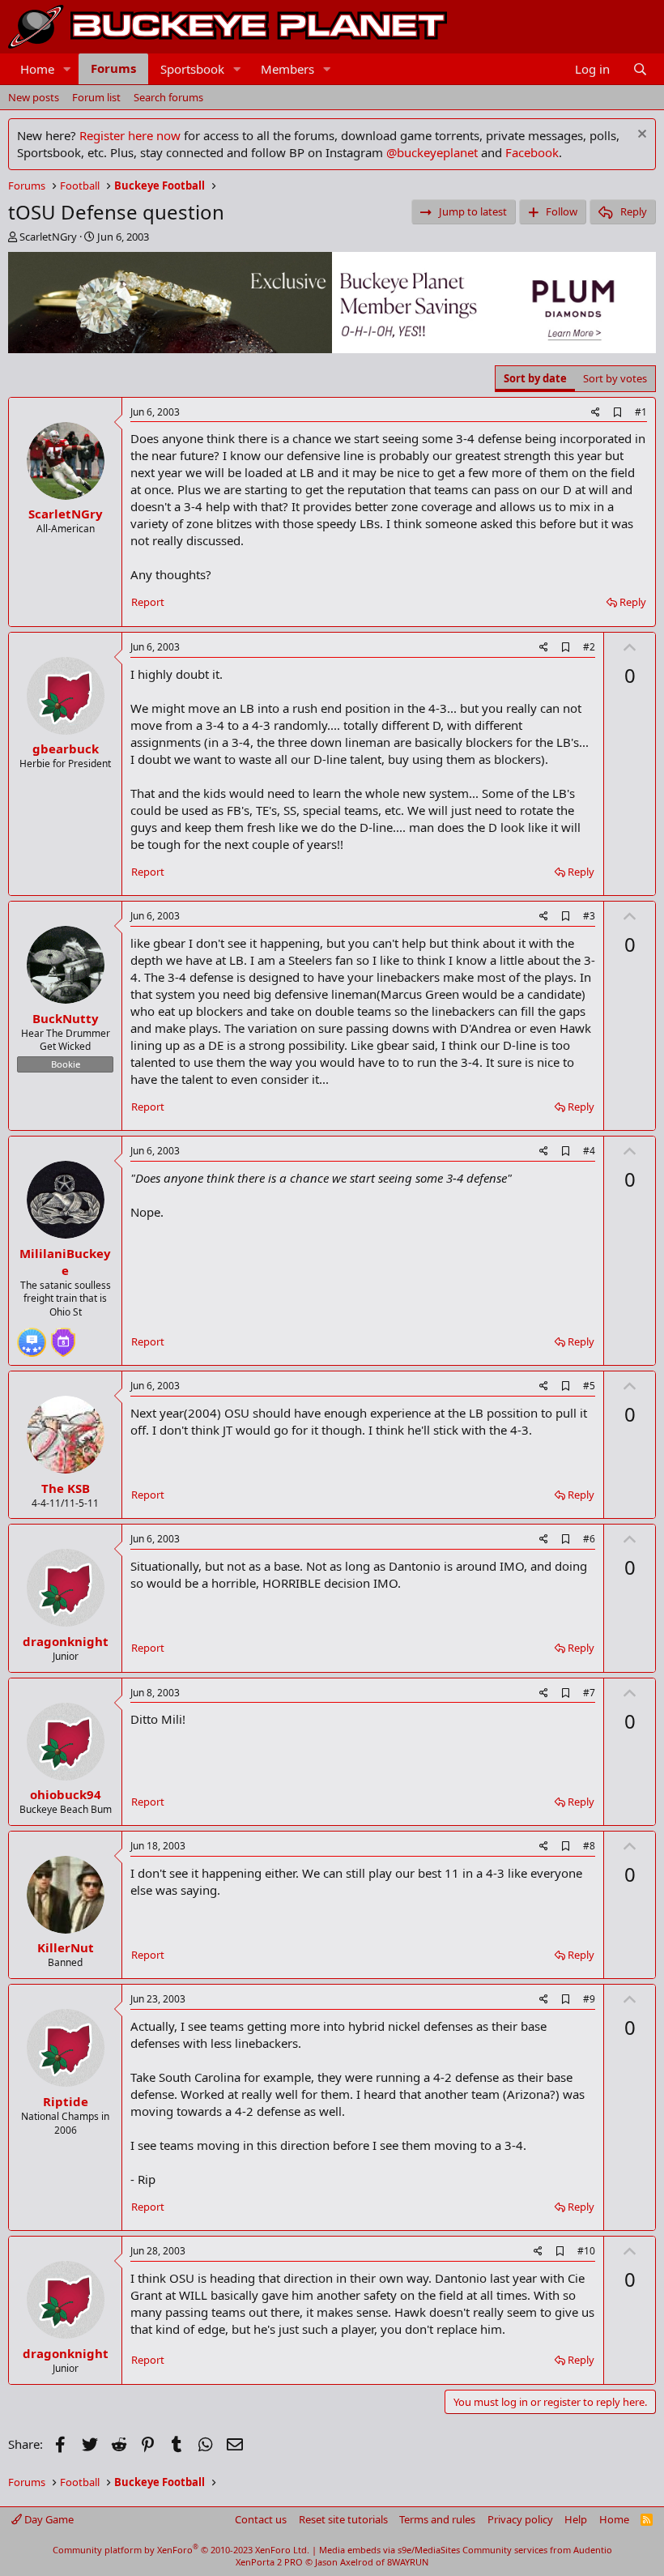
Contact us (261, 2519)
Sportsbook (192, 69)
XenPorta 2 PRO (269, 2562)
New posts (34, 97)
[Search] (640, 69)
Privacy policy (520, 2519)
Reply (633, 602)
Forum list (96, 97)
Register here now (130, 135)
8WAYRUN (408, 2562)
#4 (589, 1151)
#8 (589, 1846)
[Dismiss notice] (640, 136)
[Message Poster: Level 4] (32, 1336)
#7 (589, 1693)
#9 (589, 1999)
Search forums (168, 97)
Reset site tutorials (343, 2519)
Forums (113, 68)
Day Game (48, 2519)
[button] (67, 69)
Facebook (532, 152)
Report (148, 602)
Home (37, 69)
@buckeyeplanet (432, 152)
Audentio (593, 2550)
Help (576, 2519)
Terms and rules (437, 2519)
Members (287, 69)
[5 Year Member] (63, 1336)
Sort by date (535, 378)
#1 (641, 412)
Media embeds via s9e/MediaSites (389, 2550)
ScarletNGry (48, 237)
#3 (589, 916)
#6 (589, 1539)
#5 (589, 1386)
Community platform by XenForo (181, 2550)
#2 (589, 647)
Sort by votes (615, 378)
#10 (586, 2251)
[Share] (596, 413)
